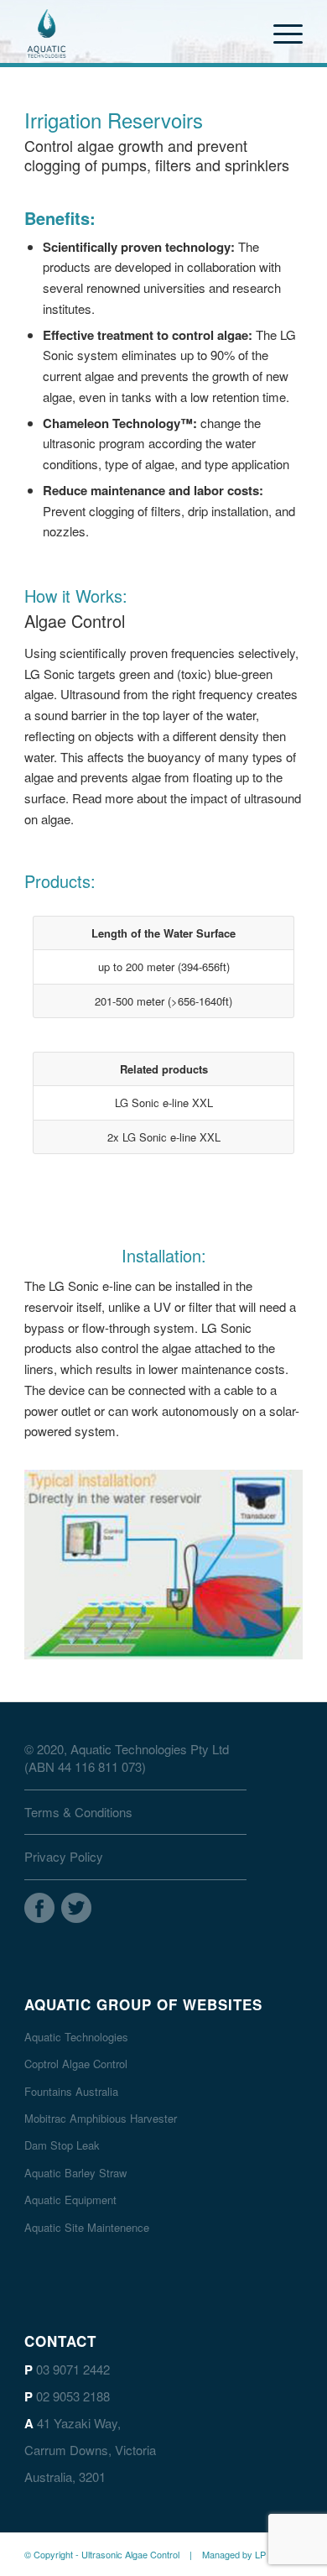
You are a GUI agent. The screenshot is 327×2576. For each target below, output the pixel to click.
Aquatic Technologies (76, 2037)
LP (260, 2554)
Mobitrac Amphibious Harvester (101, 2118)
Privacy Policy (64, 1856)
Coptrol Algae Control (76, 2064)
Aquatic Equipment (70, 2200)
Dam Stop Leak (62, 2145)
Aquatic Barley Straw (75, 2173)
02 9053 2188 (73, 2396)
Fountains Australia (71, 2091)
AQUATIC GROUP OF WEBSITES (143, 2004)
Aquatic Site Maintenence (87, 2227)
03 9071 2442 (73, 2369)
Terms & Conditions (78, 1812)
